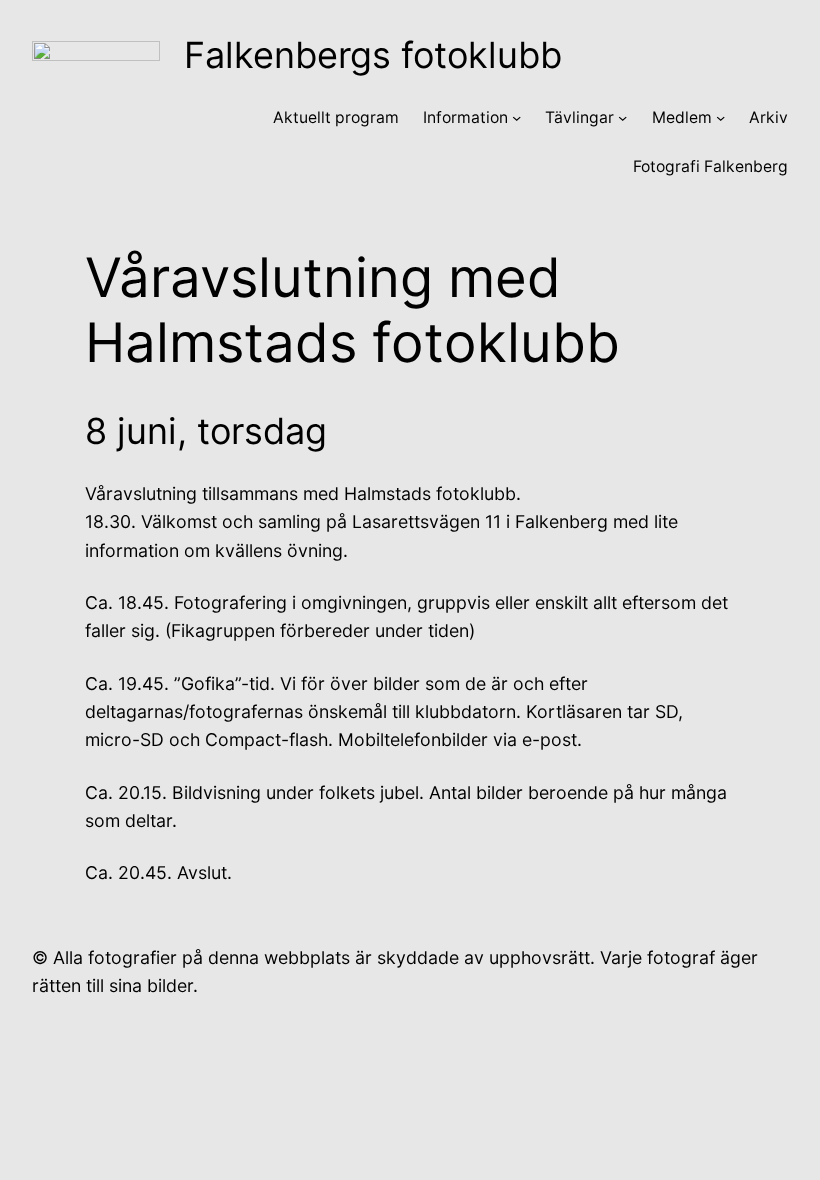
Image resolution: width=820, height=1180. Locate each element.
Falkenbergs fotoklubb (373, 55)
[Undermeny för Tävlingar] (622, 117)
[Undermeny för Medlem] (720, 117)
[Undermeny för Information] (516, 117)
